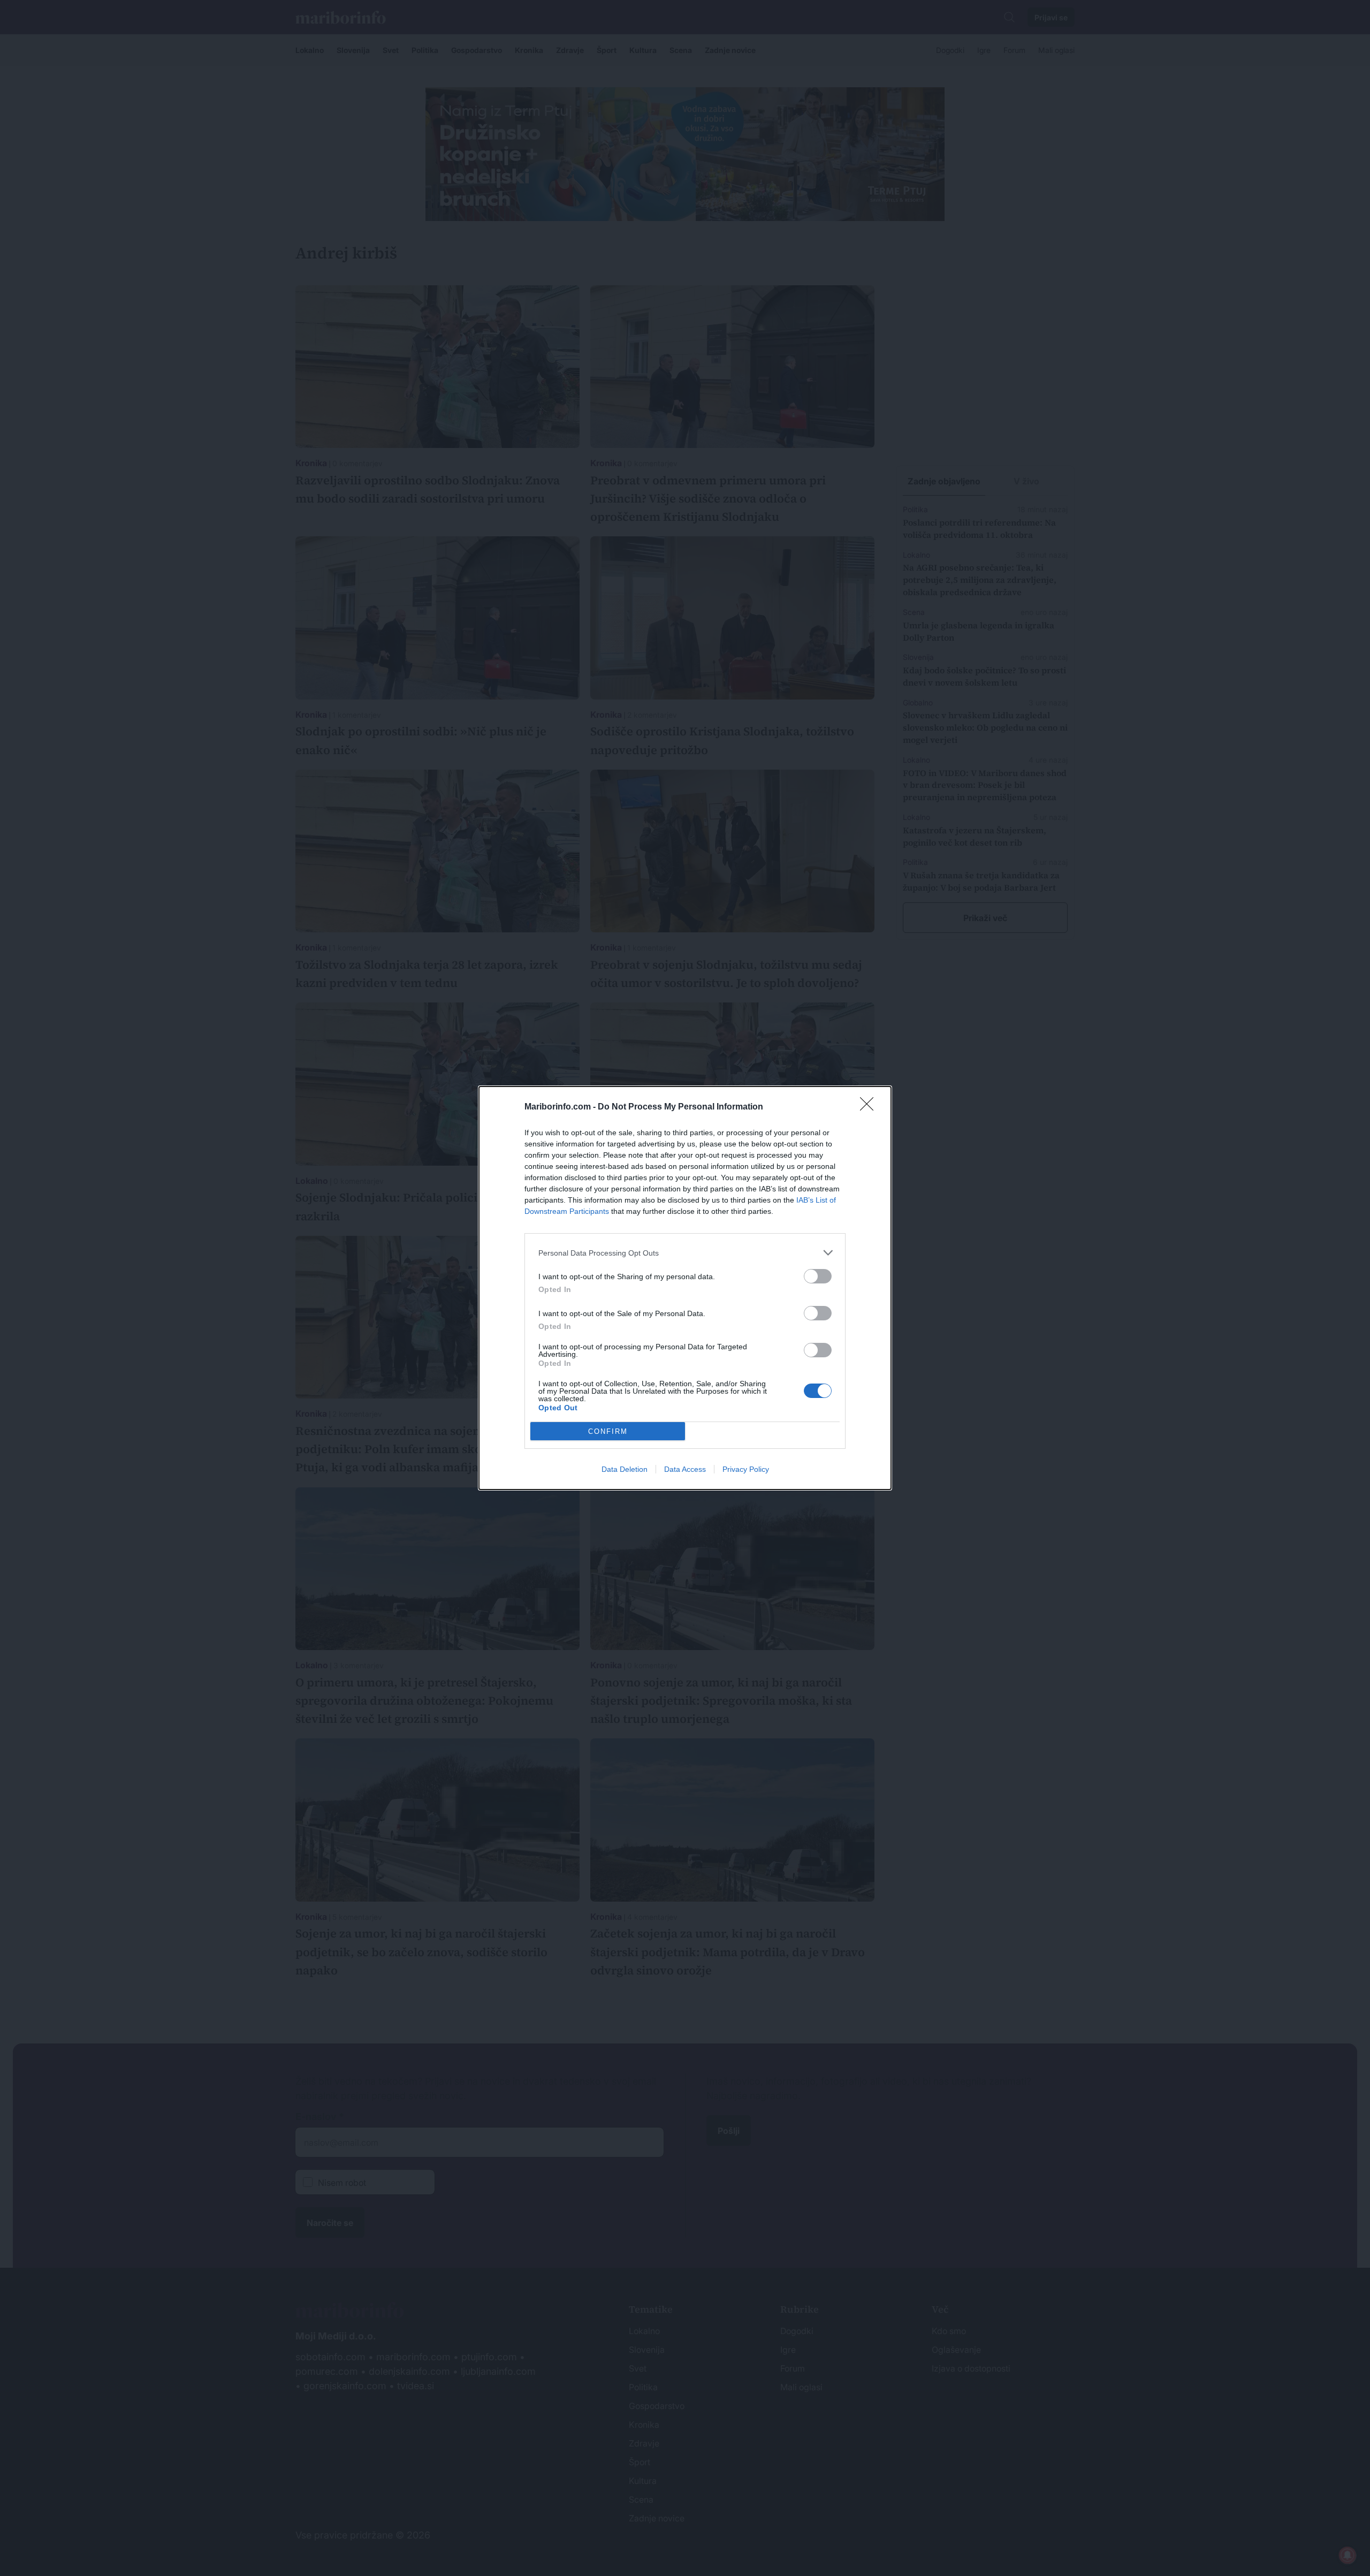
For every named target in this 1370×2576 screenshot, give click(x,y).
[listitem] (685, 1253)
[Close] (870, 1107)
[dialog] (685, 1288)
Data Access (685, 1469)
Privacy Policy (746, 1469)
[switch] (818, 1276)
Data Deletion (625, 1469)
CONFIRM (608, 1431)
